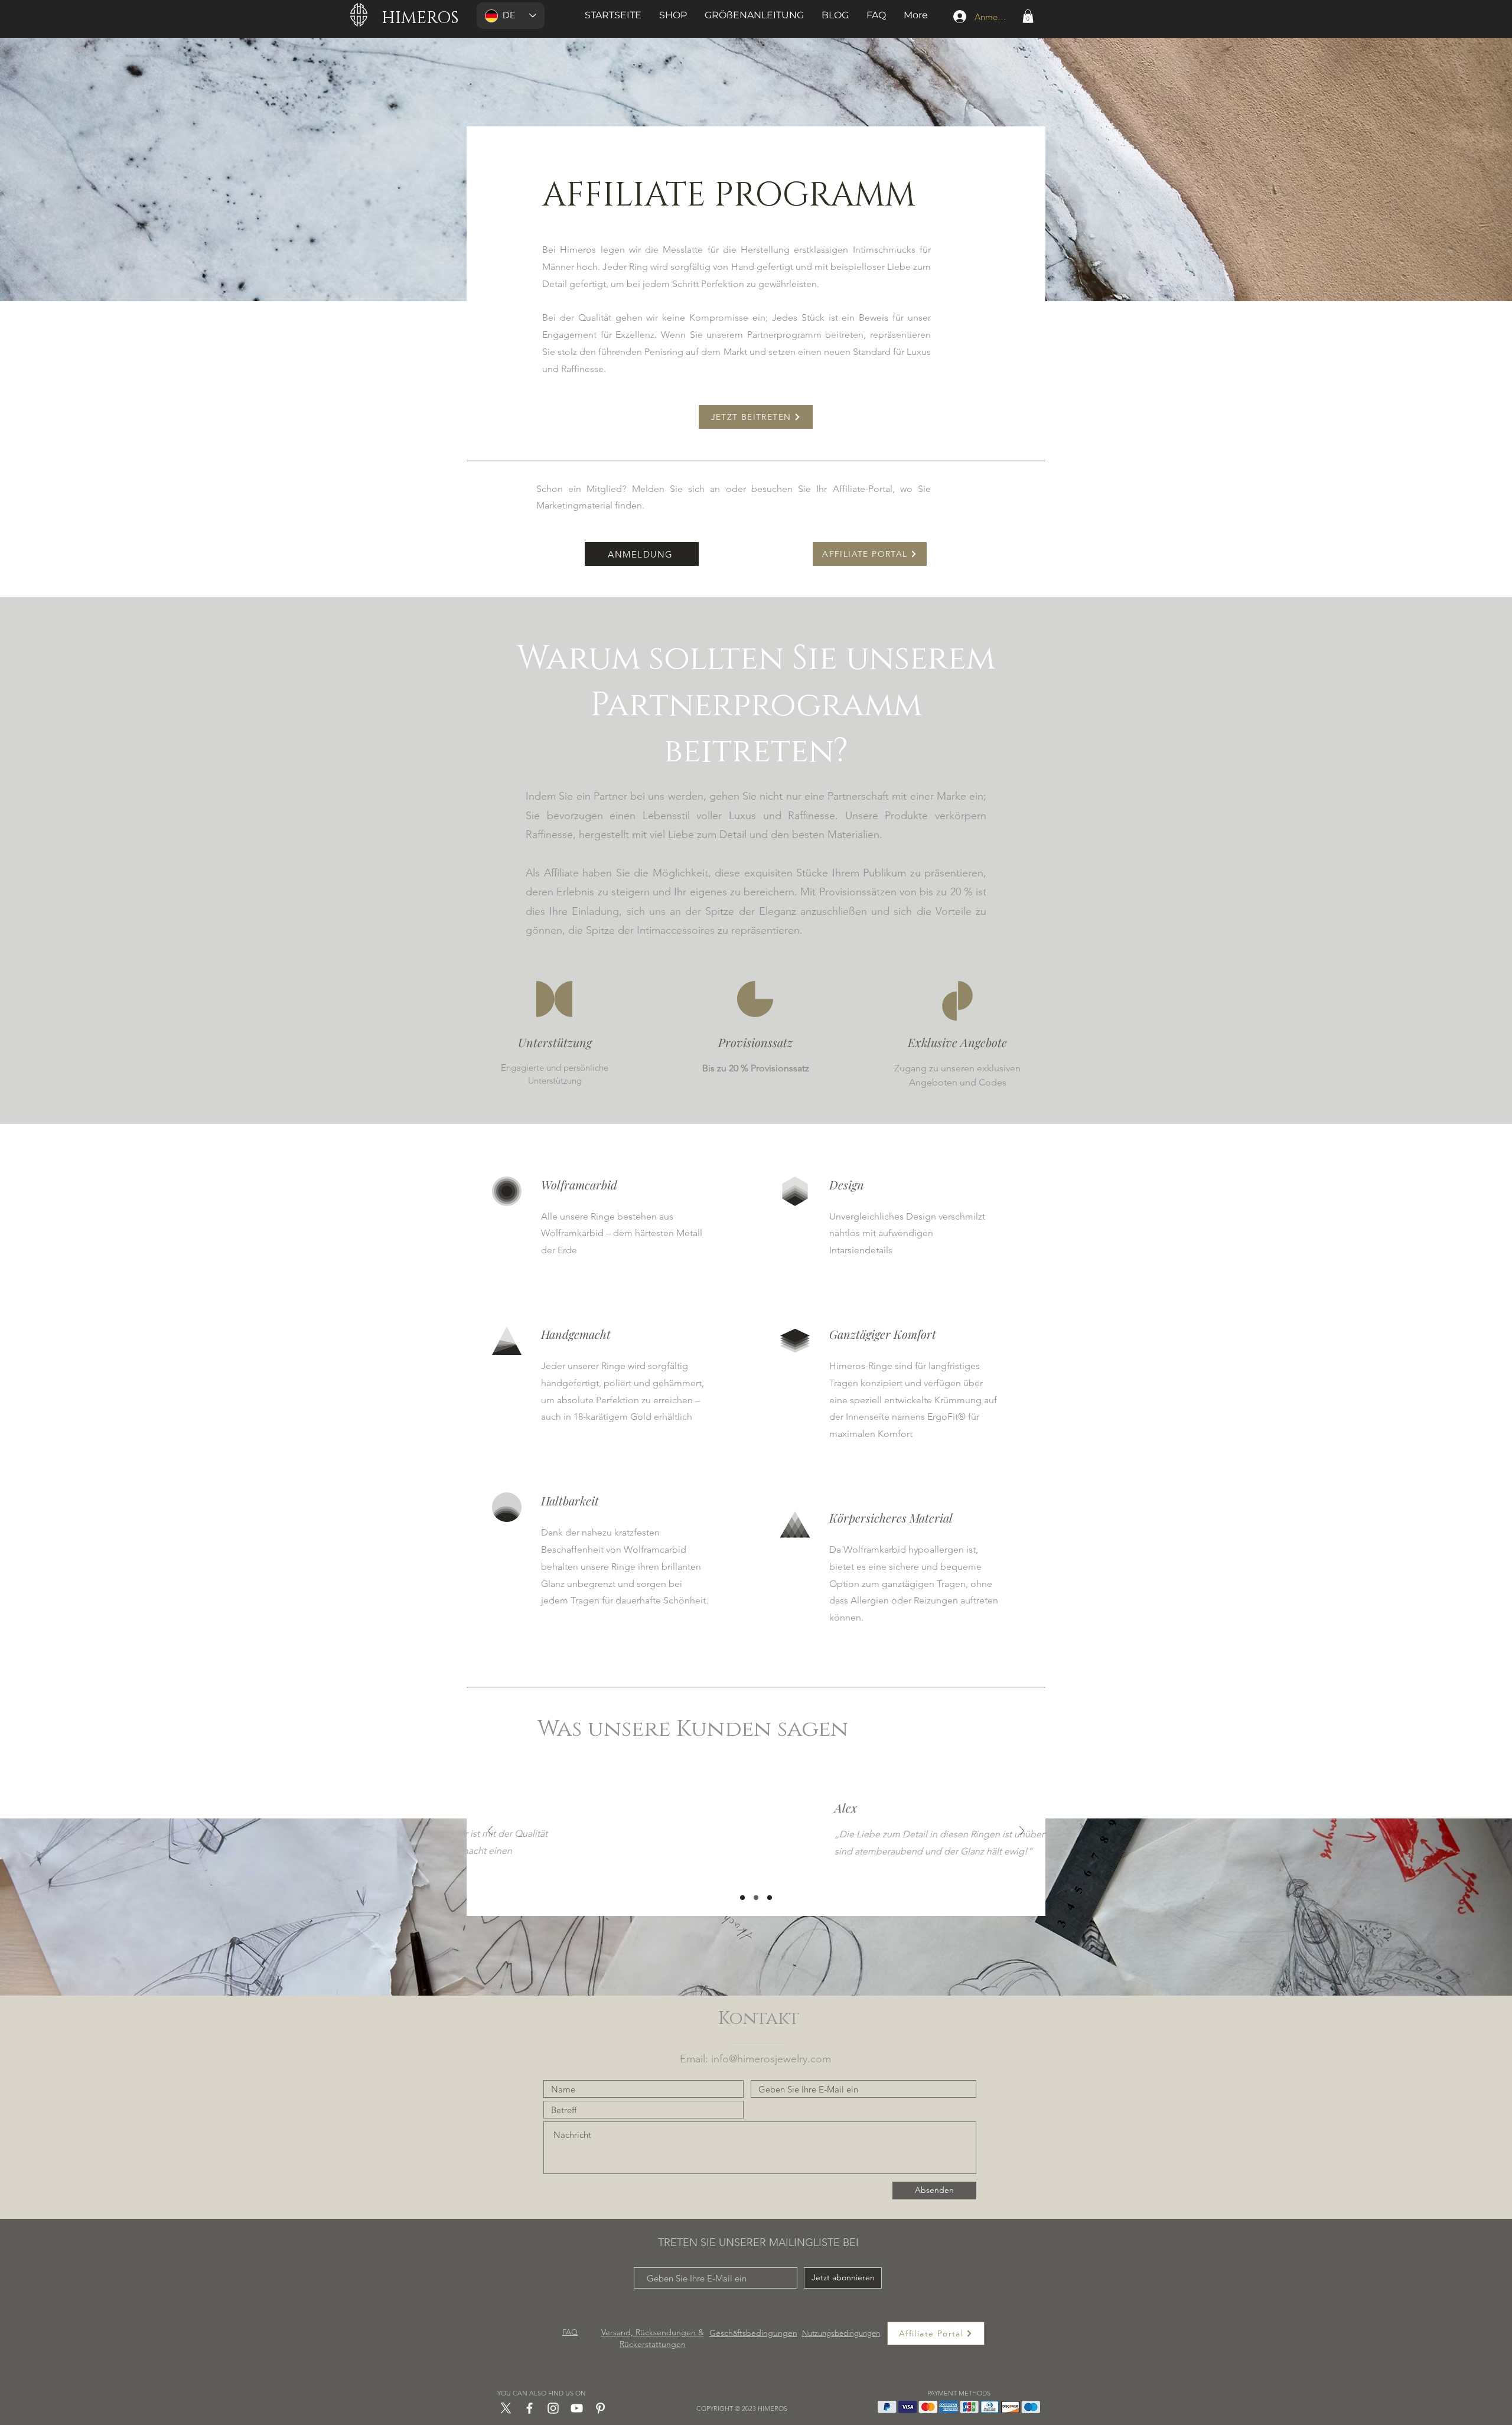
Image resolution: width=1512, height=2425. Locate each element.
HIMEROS (420, 18)
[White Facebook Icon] (529, 2408)
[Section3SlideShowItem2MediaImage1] (756, 1898)
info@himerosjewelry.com (771, 2059)
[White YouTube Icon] (577, 2408)
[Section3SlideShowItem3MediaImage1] (770, 1898)
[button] (1028, 16)
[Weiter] (1022, 1832)
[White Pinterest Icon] (600, 2408)
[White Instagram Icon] (553, 2408)
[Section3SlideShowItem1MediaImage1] (742, 1898)
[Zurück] (490, 1832)
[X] (506, 2408)
